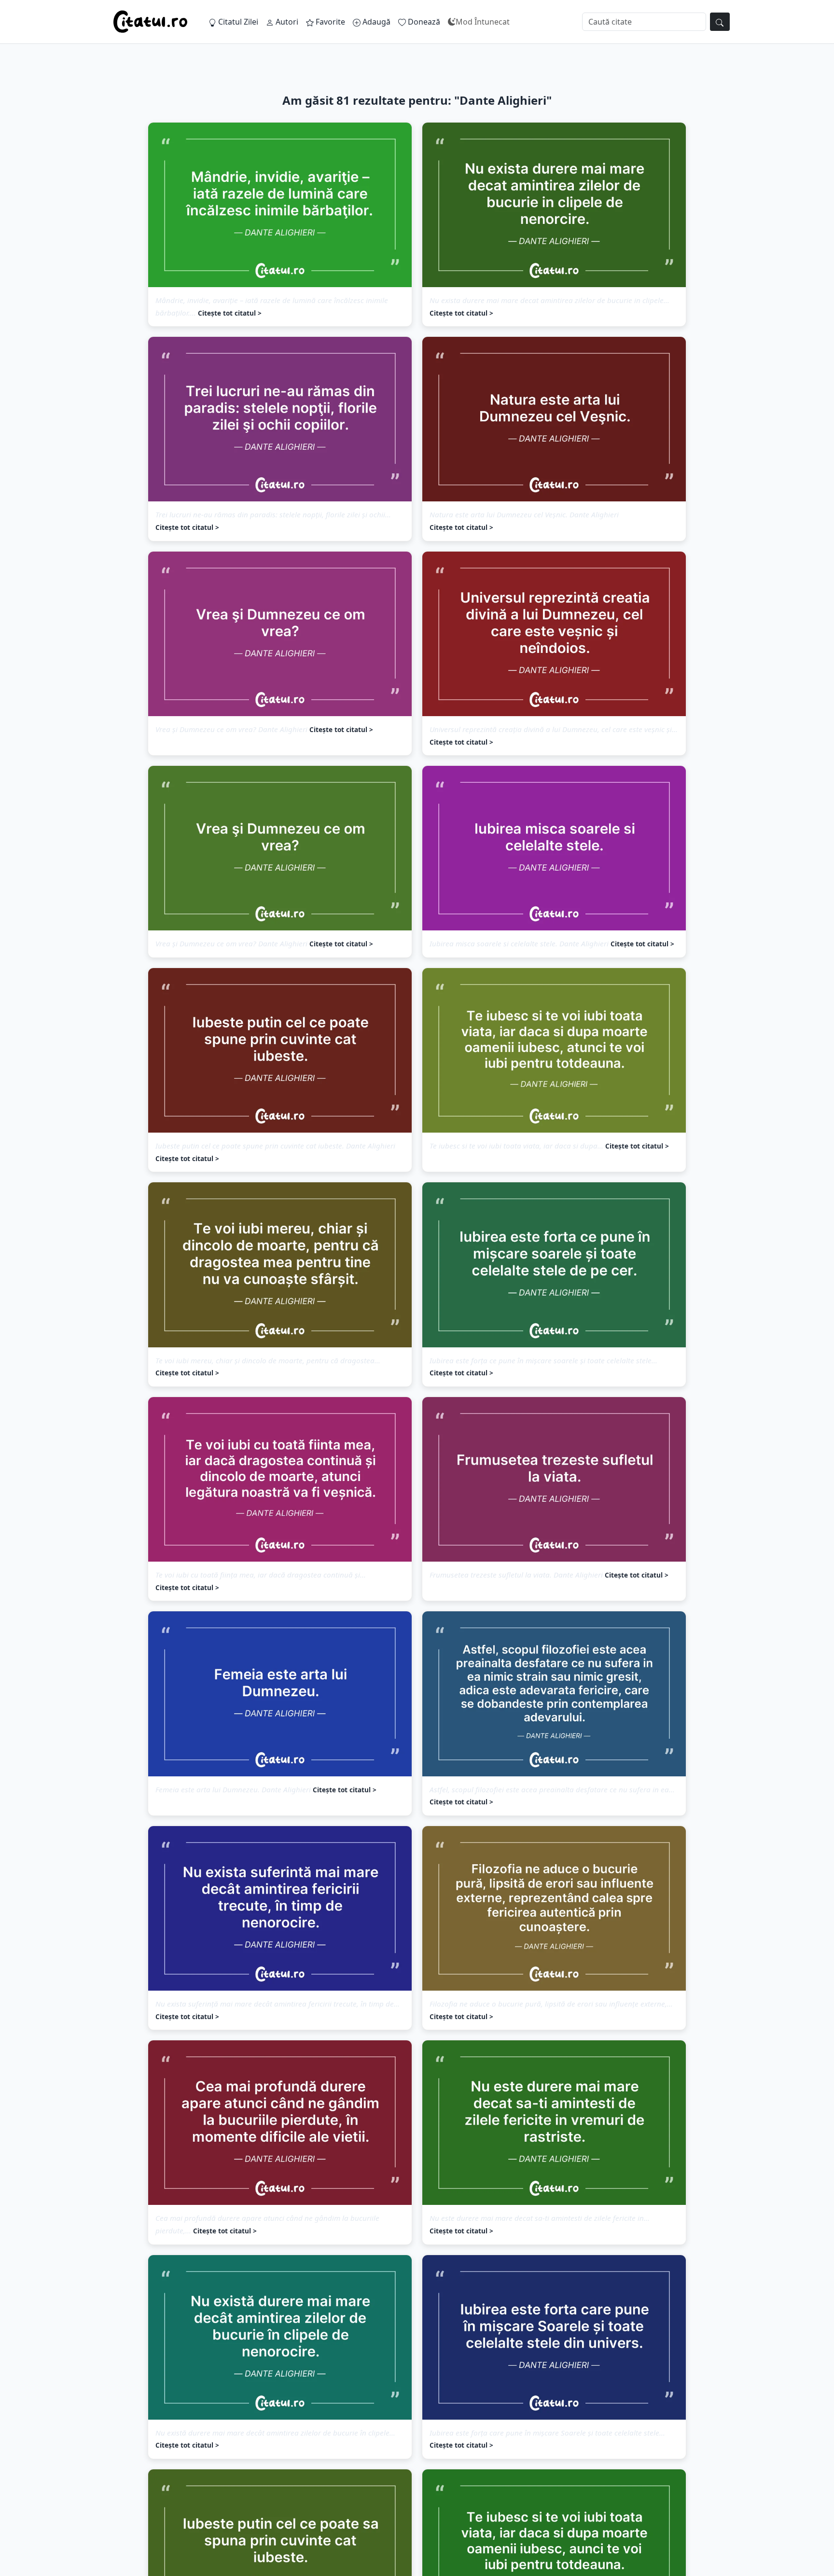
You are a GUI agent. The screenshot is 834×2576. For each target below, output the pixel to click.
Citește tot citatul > (230, 313)
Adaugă (375, 22)
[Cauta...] (720, 22)
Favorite (329, 22)
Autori (286, 22)
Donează (423, 22)
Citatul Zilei (237, 22)
